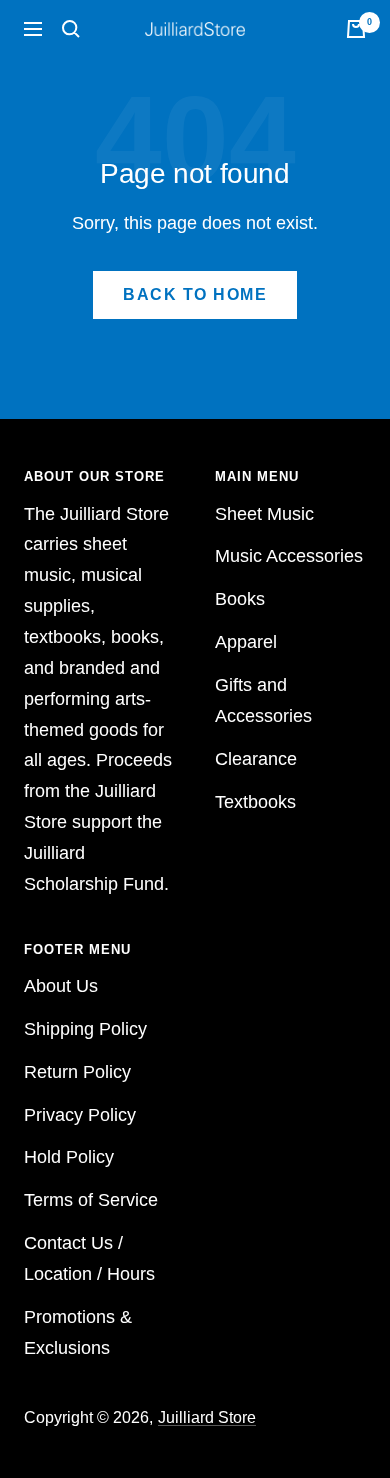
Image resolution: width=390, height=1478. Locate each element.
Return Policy (77, 1072)
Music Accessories (289, 556)
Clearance (256, 759)
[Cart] (356, 29)
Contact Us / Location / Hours (89, 1258)
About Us (61, 986)
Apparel (246, 642)
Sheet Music (264, 514)
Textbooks (255, 802)
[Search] (71, 29)
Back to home (195, 294)
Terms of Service (91, 1200)
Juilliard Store (207, 1417)
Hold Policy (69, 1157)
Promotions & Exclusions (78, 1332)
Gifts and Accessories (263, 700)
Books (240, 599)
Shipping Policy (85, 1029)
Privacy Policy (80, 1115)
